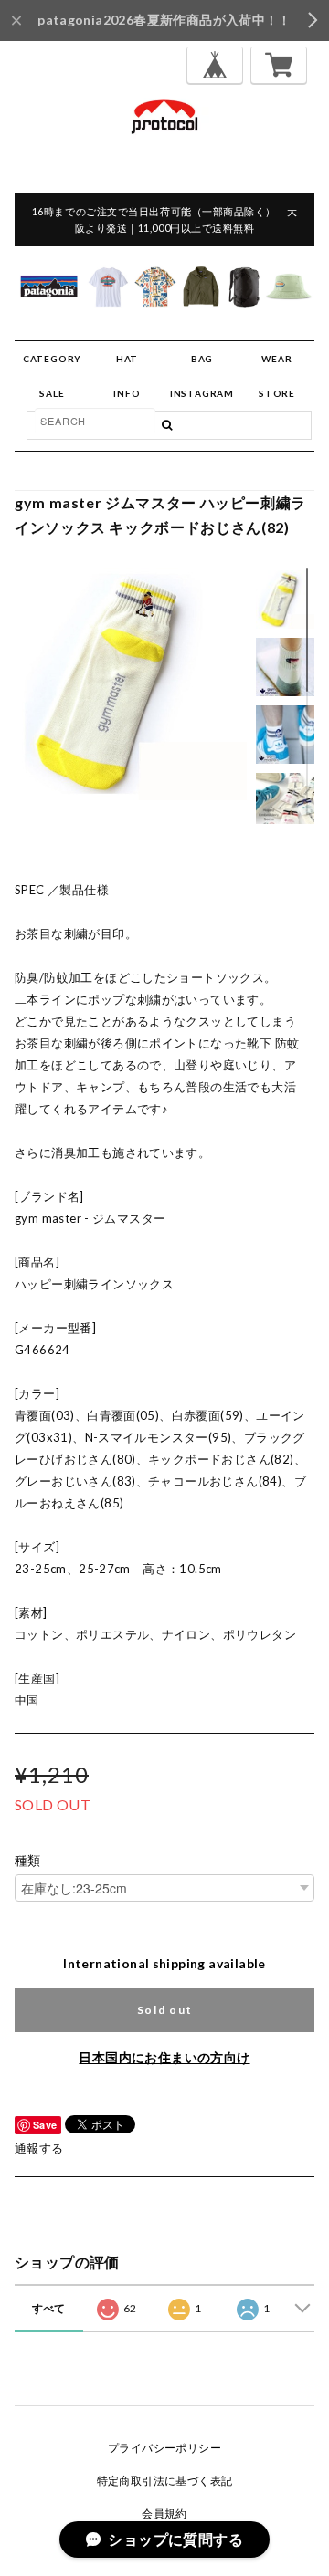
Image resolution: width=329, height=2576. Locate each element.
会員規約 (164, 2513)
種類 (28, 1861)
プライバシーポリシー (164, 2448)
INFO (127, 393)
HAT (127, 359)
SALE (52, 393)
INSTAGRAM (202, 393)
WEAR (276, 359)
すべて (49, 2308)
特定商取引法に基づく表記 (165, 2481)
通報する (39, 2148)
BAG (202, 359)
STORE (277, 393)
